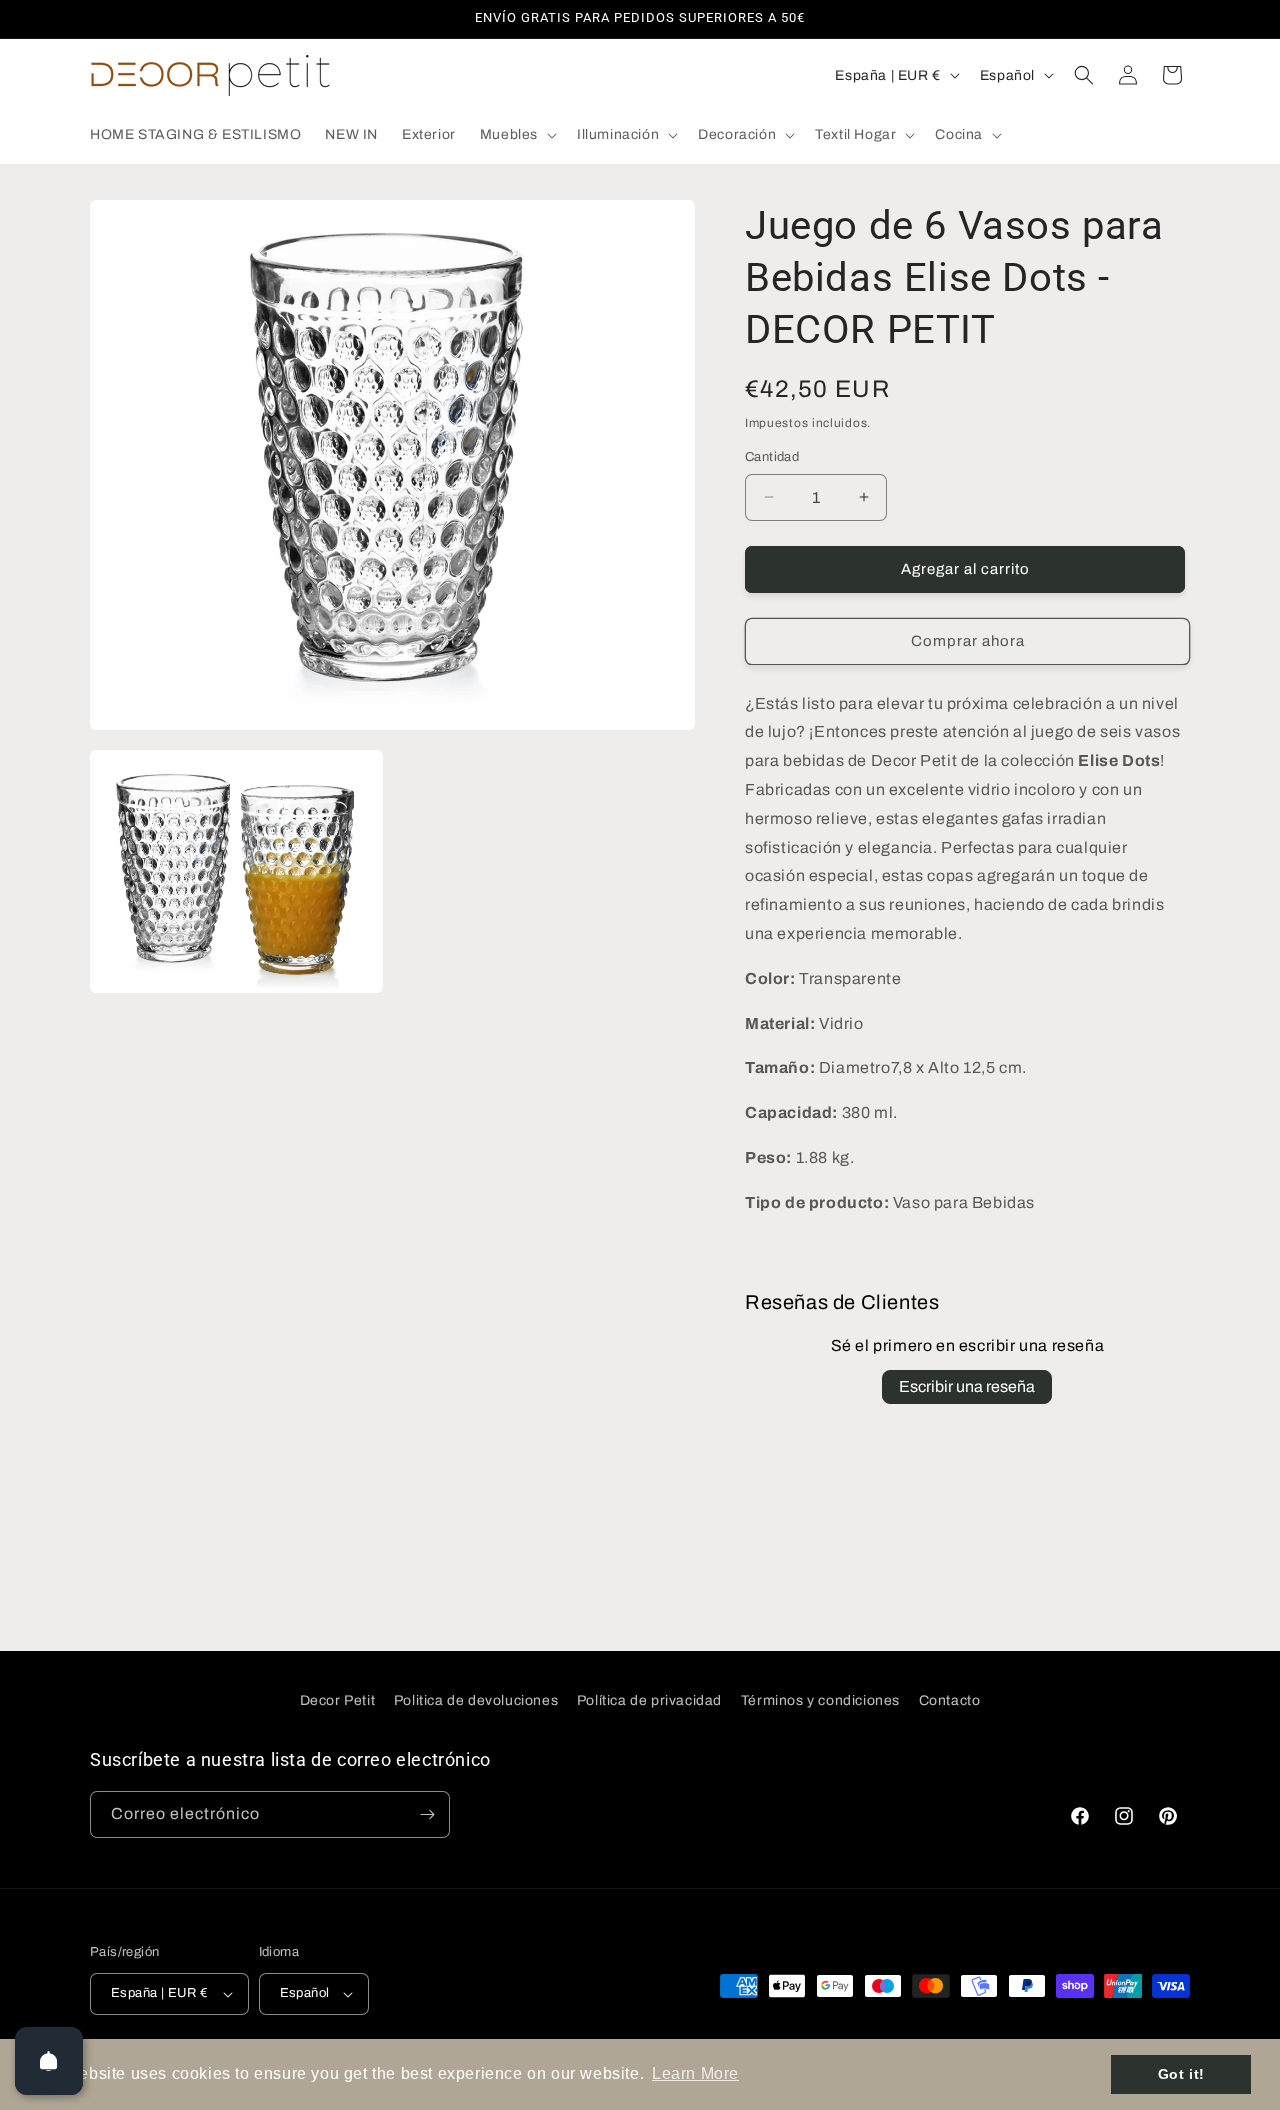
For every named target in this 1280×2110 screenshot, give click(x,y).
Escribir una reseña (967, 1386)
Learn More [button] (695, 2073)
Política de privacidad (649, 1700)
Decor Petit (338, 1700)
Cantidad (772, 457)
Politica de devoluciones (476, 1700)
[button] (516, 135)
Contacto (950, 1700)
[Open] (49, 2061)
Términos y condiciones (820, 1700)
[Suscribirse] (427, 1814)
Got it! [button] (1181, 2074)
